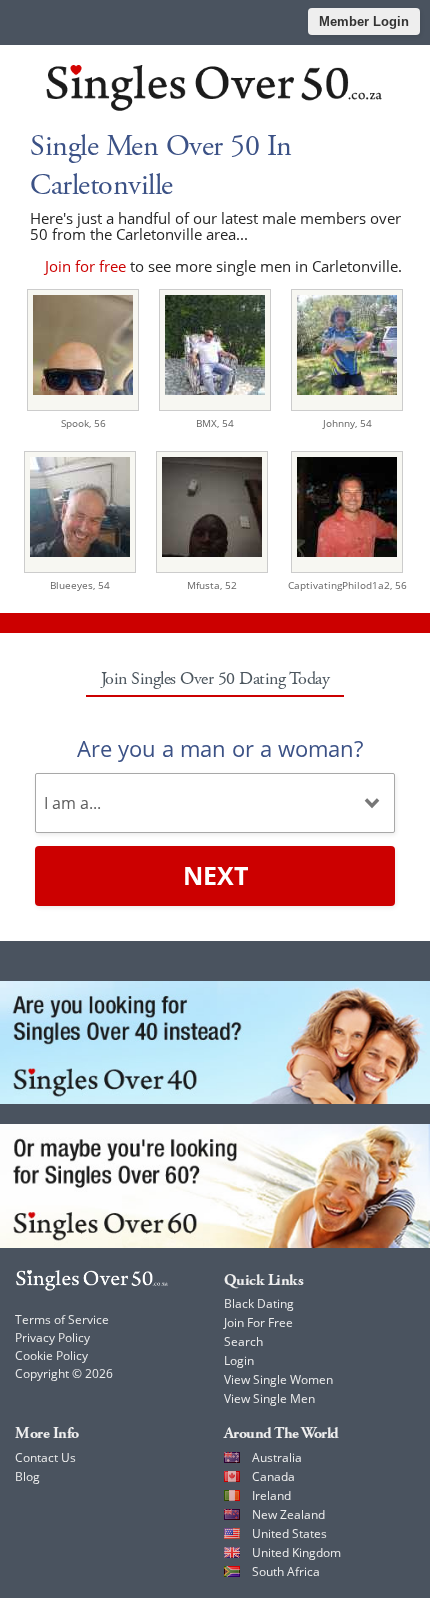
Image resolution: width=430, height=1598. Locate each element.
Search (243, 1341)
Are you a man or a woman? (220, 748)
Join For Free (258, 1322)
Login (239, 1360)
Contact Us (45, 1457)
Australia (277, 1457)
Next (215, 875)
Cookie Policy (51, 1355)
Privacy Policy (52, 1337)
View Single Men (269, 1398)
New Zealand (288, 1514)
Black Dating (259, 1303)
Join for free (85, 266)
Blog (27, 1476)
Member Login (364, 21)
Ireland (271, 1495)
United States (289, 1533)
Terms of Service (62, 1319)
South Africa (286, 1571)
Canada (273, 1476)
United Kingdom (296, 1552)
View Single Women (278, 1379)
